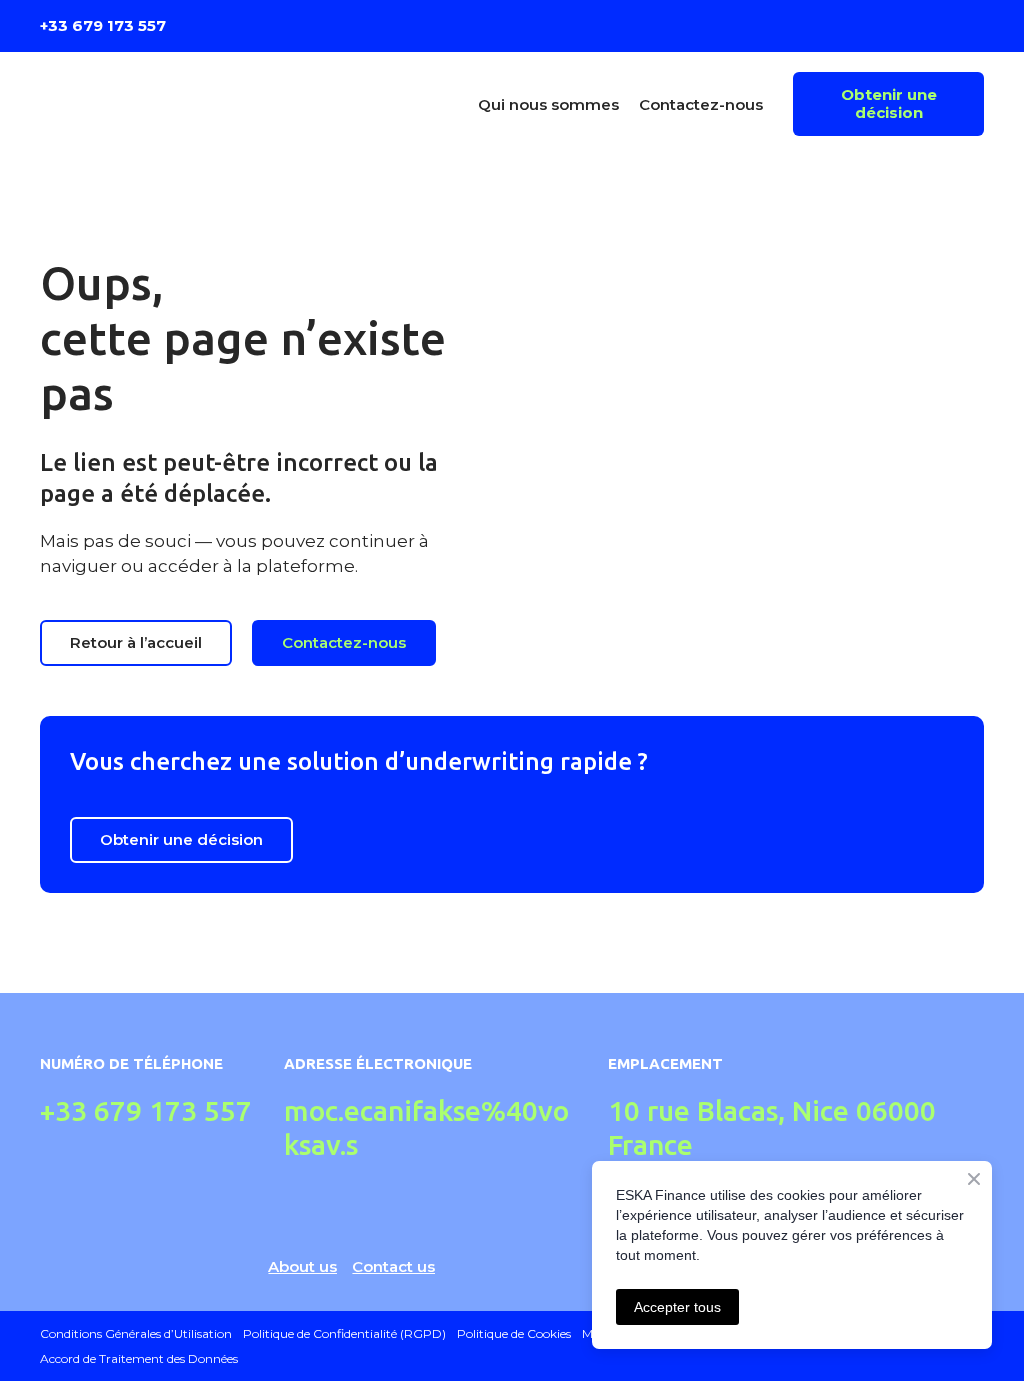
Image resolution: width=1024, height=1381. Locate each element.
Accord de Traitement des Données (139, 1358)
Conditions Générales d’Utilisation (136, 1333)
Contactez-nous (701, 104)
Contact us (393, 1266)
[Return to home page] (154, 104)
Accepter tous (677, 1307)
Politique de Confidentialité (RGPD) (344, 1333)
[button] (888, 104)
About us (302, 1266)
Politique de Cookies (514, 1333)
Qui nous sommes (548, 104)
